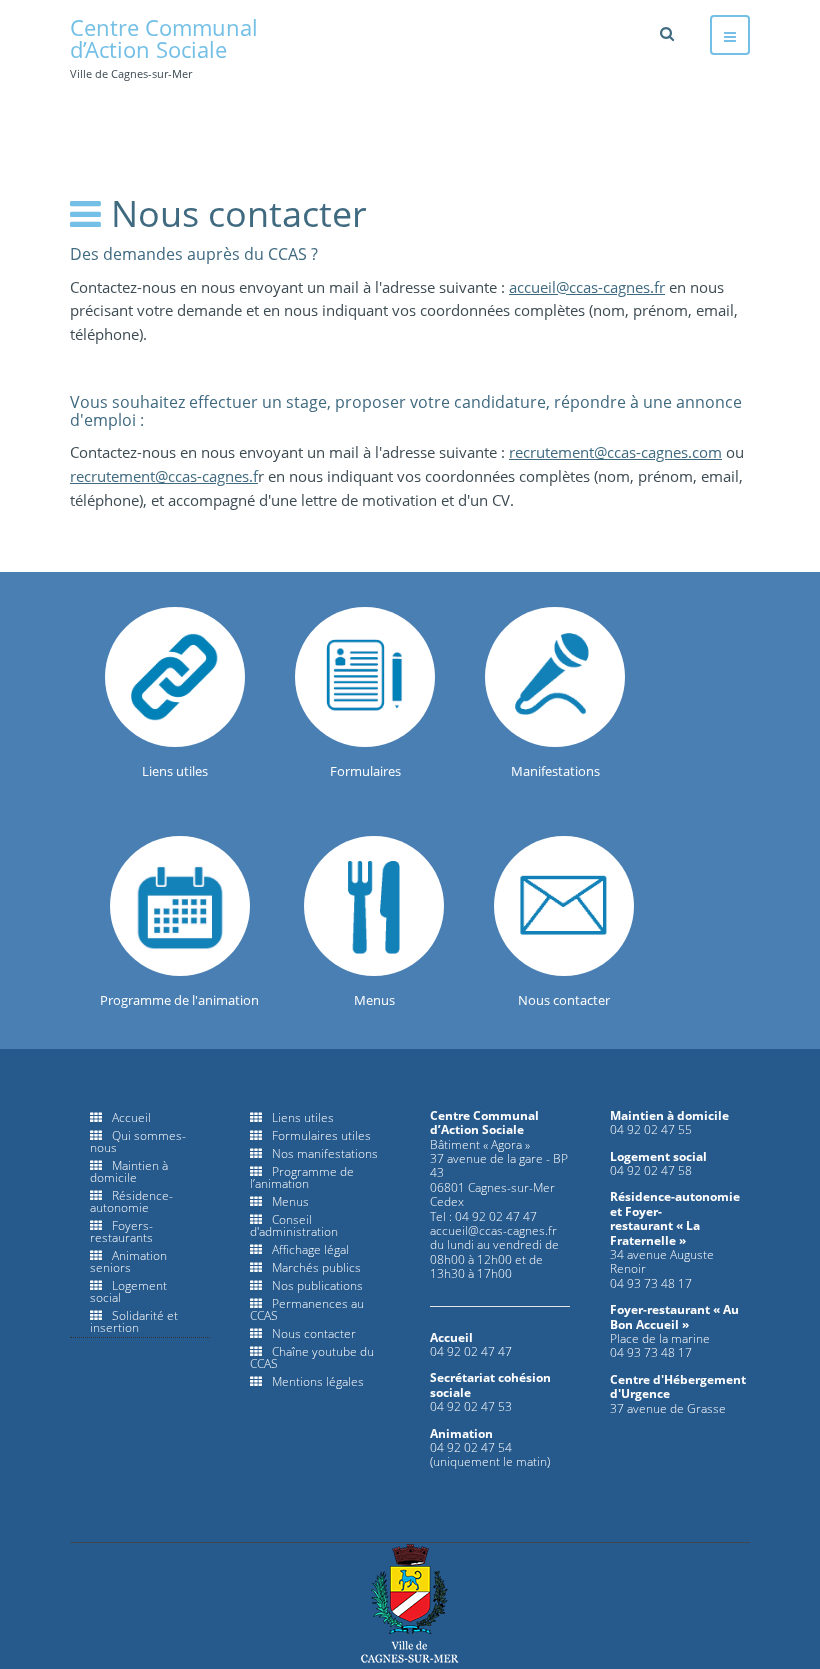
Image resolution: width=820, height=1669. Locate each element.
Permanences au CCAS (307, 1309)
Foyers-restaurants (121, 1231)
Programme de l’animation (302, 1177)
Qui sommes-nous (138, 1141)
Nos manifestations (325, 1153)
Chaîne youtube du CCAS (312, 1357)
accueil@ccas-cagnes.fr (587, 287)
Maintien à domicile (129, 1171)
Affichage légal (310, 1249)
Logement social (128, 1291)
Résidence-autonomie (131, 1201)
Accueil (131, 1117)
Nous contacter (314, 1333)
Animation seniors (128, 1261)
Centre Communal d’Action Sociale (410, 1603)
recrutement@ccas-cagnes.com (615, 452)
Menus (290, 1201)
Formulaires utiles (321, 1135)
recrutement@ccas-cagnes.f (164, 476)
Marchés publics (316, 1267)
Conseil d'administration (294, 1225)
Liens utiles (303, 1117)
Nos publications (317, 1285)
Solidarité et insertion (134, 1321)
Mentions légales (318, 1381)
